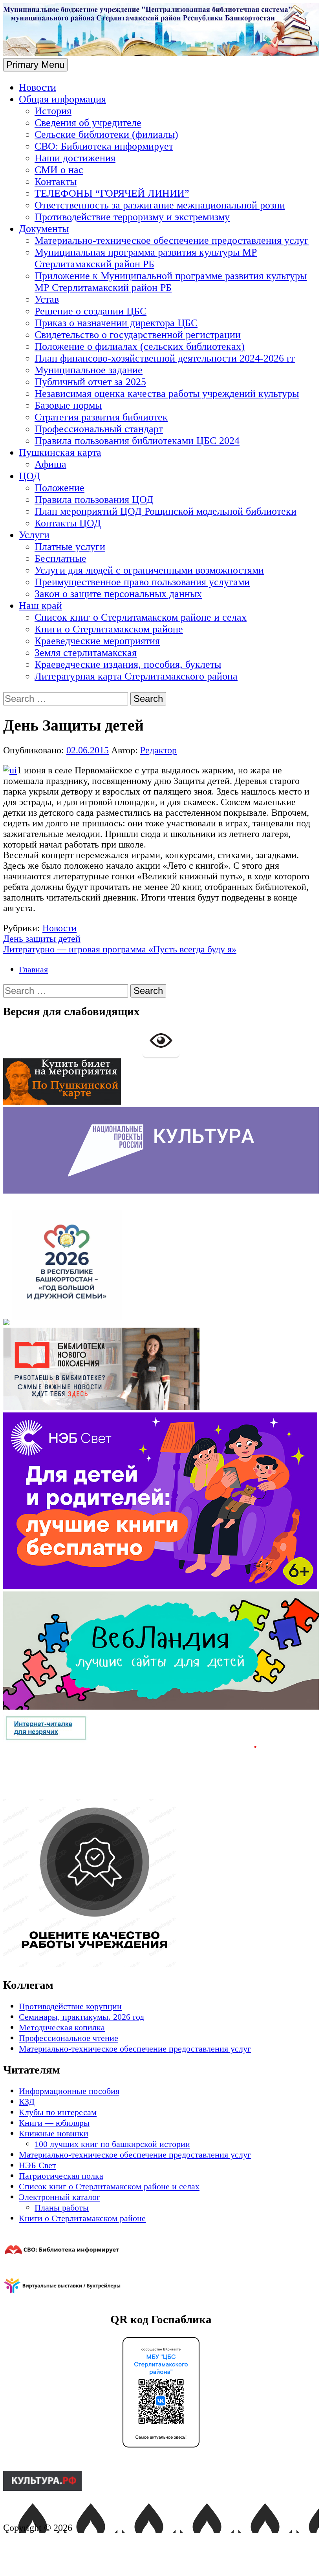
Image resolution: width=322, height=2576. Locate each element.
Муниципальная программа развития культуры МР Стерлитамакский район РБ (146, 258)
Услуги (34, 535)
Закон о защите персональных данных (118, 594)
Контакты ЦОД (68, 523)
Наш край (40, 606)
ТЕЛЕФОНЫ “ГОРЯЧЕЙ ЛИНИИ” (112, 193)
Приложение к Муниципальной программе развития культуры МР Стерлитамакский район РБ (171, 282)
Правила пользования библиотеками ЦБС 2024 (137, 441)
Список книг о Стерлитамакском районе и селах (141, 617)
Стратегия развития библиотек (101, 417)
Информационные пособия (69, 2091)
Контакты (56, 182)
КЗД (27, 2102)
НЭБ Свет (38, 2165)
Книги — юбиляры (54, 2123)
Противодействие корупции (70, 2006)
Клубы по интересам (58, 2112)
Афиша (50, 464)
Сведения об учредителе (88, 123)
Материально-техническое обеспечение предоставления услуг (172, 240)
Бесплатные (60, 558)
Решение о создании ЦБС (91, 311)
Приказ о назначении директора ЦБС (116, 323)
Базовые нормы (68, 405)
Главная (33, 969)
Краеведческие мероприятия (97, 641)
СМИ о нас (59, 170)
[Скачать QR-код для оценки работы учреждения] (130, 1964)
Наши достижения (75, 158)
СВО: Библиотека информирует (104, 146)
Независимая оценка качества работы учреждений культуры (167, 394)
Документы (44, 229)
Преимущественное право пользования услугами (142, 582)
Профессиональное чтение (69, 2038)
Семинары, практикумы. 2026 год (81, 2017)
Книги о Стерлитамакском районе (109, 629)
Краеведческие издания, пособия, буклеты (128, 664)
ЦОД (30, 476)
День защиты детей (42, 939)
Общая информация (62, 99)
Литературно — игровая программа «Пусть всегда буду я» (120, 949)
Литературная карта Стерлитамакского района (136, 676)
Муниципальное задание (89, 370)
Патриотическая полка (61, 2176)
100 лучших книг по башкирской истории (112, 2144)
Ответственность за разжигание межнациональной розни (160, 205)
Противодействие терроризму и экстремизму (132, 217)
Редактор (158, 750)
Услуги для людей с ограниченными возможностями (149, 570)
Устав (47, 299)
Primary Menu (35, 65)
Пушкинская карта (60, 452)
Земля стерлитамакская (86, 653)
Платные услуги (70, 547)
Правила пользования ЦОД (94, 500)
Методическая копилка (62, 2027)
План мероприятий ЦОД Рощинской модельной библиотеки (166, 511)
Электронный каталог (59, 2197)
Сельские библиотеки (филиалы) (106, 134)
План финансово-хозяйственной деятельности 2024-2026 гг (165, 358)
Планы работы (62, 2208)
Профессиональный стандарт (99, 429)
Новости (38, 87)
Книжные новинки (54, 2133)
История (53, 111)
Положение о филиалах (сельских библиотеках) (140, 346)
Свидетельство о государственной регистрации (138, 335)
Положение (59, 488)
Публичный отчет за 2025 (90, 382)
